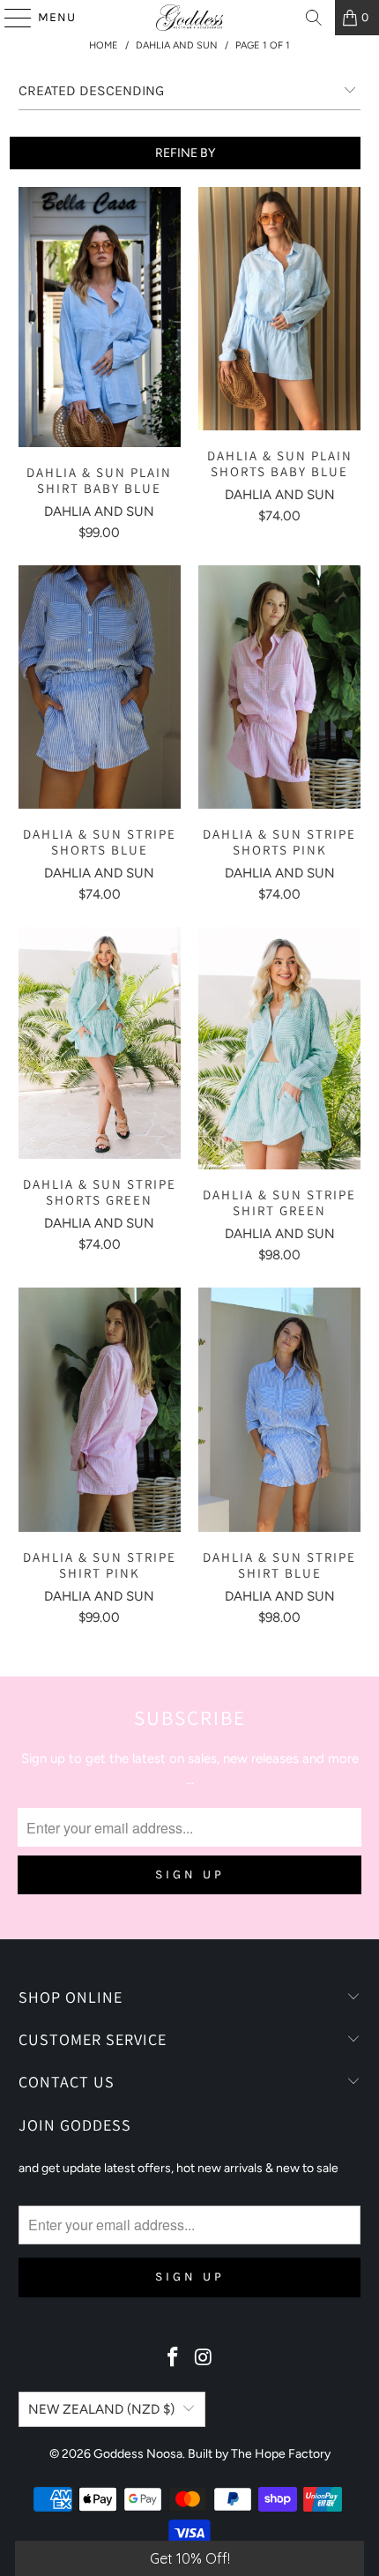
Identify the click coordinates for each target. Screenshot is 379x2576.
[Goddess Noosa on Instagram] (204, 2359)
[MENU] (10, 18)
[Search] (314, 18)
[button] (189, 2558)
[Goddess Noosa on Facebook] (174, 2359)
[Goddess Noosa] (190, 18)
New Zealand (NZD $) (101, 2409)
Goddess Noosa (138, 2454)
